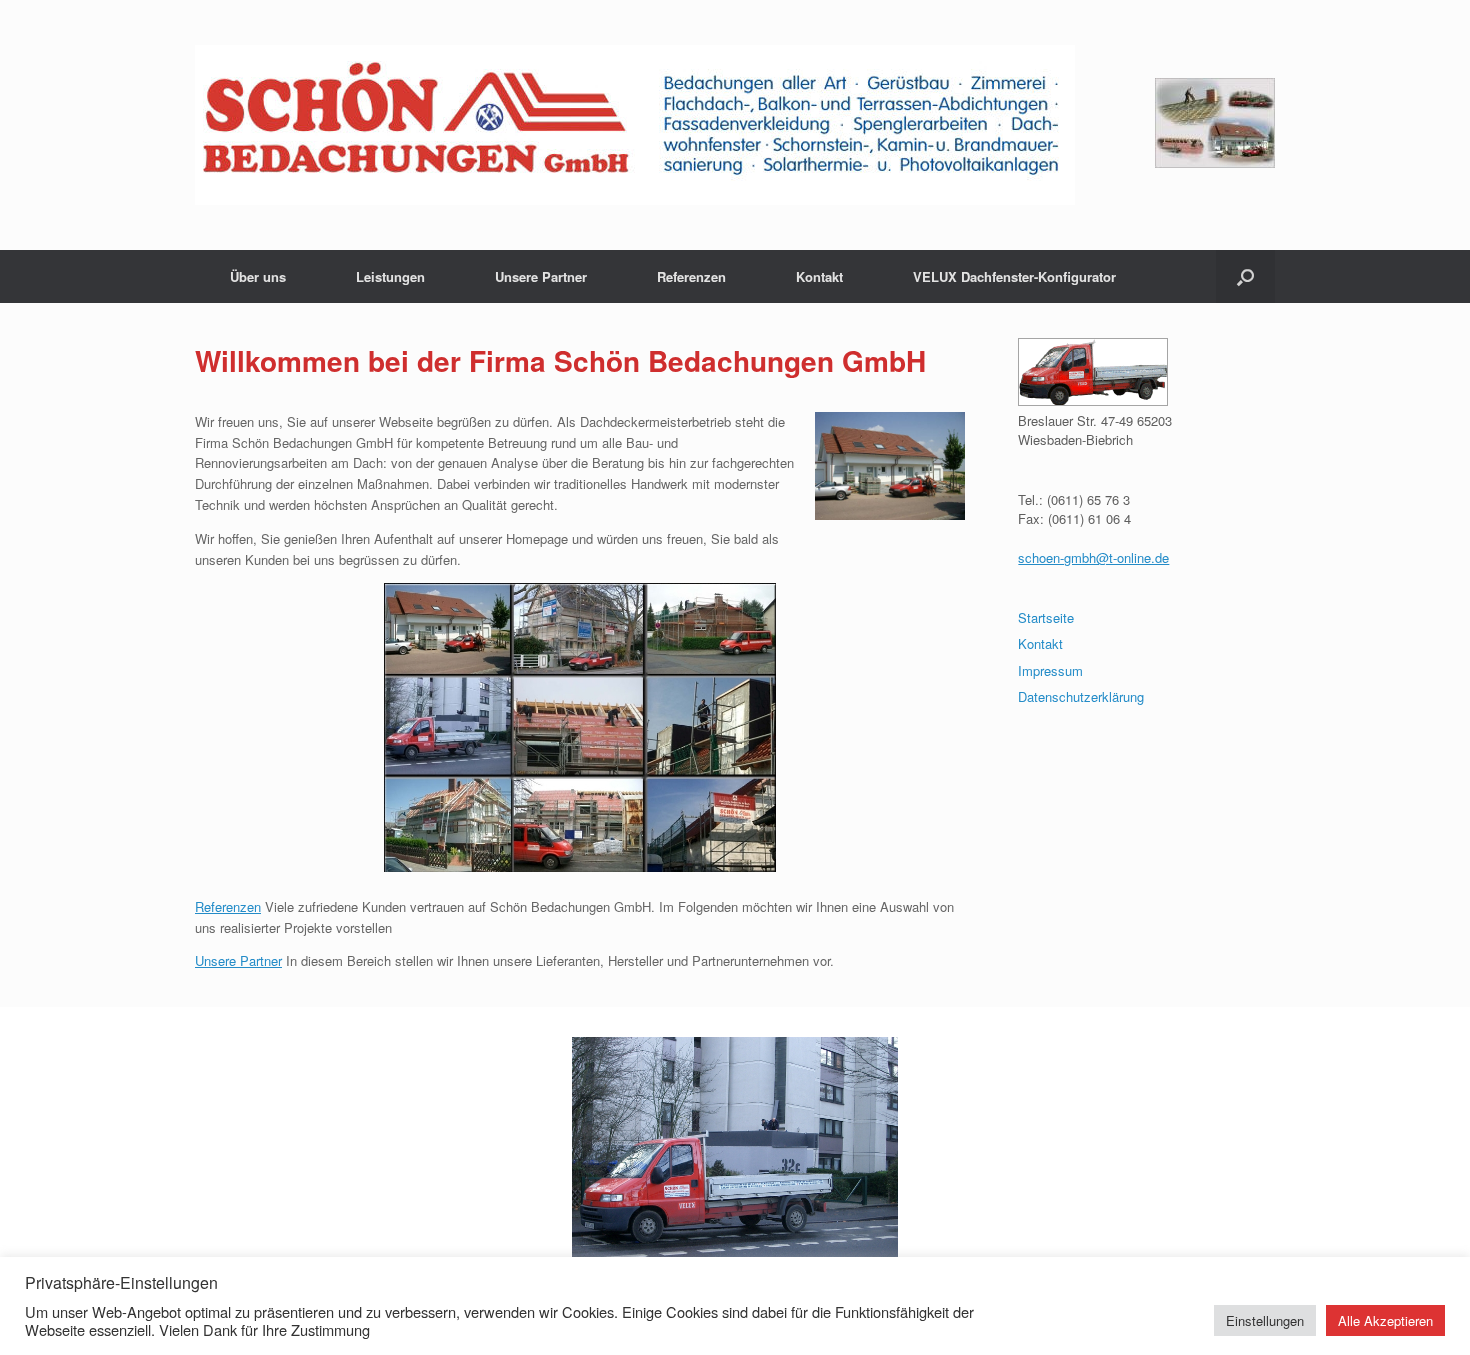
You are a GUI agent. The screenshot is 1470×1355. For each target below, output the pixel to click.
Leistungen (390, 276)
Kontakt (819, 276)
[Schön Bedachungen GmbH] (635, 125)
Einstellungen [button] (1265, 1320)
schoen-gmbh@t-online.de (1093, 557)
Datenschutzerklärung (1081, 696)
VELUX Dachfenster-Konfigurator (1014, 276)
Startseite (1046, 617)
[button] (1245, 276)
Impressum (1050, 670)
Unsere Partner (541, 276)
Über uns (258, 276)
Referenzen (691, 276)
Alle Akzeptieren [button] (1385, 1320)
